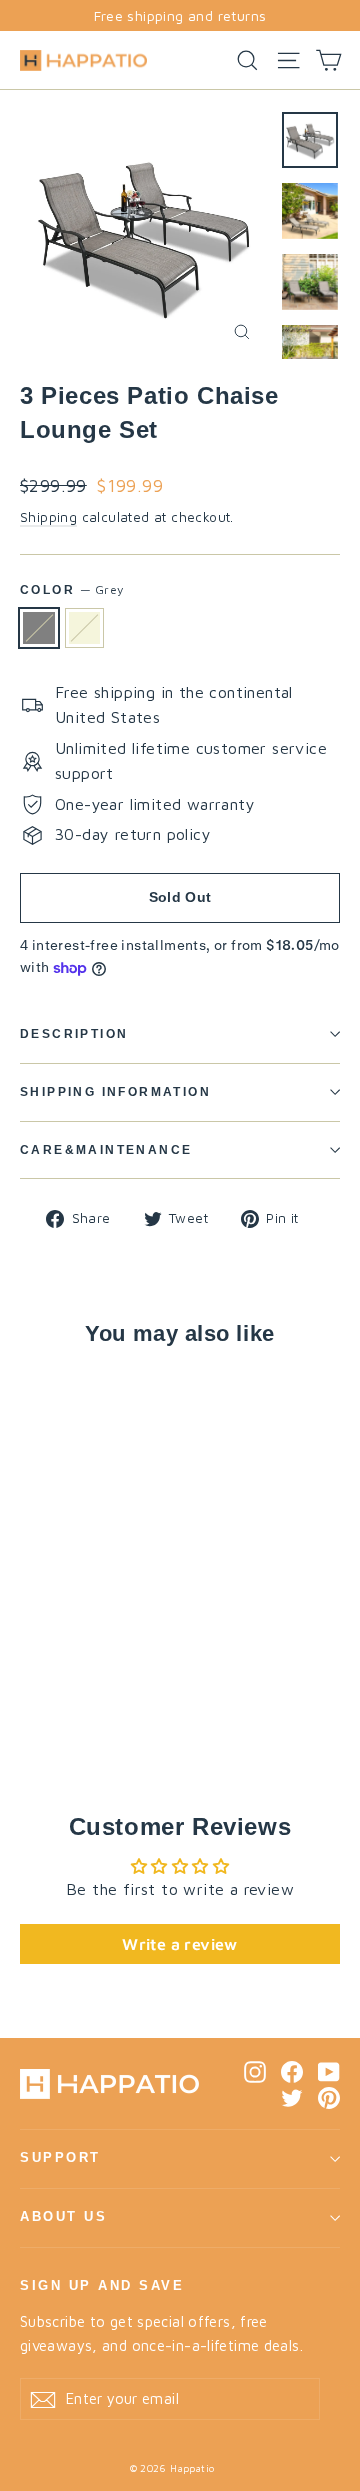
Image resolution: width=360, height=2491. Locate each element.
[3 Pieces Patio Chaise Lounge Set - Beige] (53, 1697)
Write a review (180, 1944)
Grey (39, 628)
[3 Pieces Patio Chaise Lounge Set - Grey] (31, 1697)
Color (71, 589)
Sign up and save (102, 2286)
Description (74, 1034)
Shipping (48, 517)
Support (60, 2158)
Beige (85, 628)
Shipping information (115, 1092)
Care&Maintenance (106, 1150)
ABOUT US (63, 2217)
